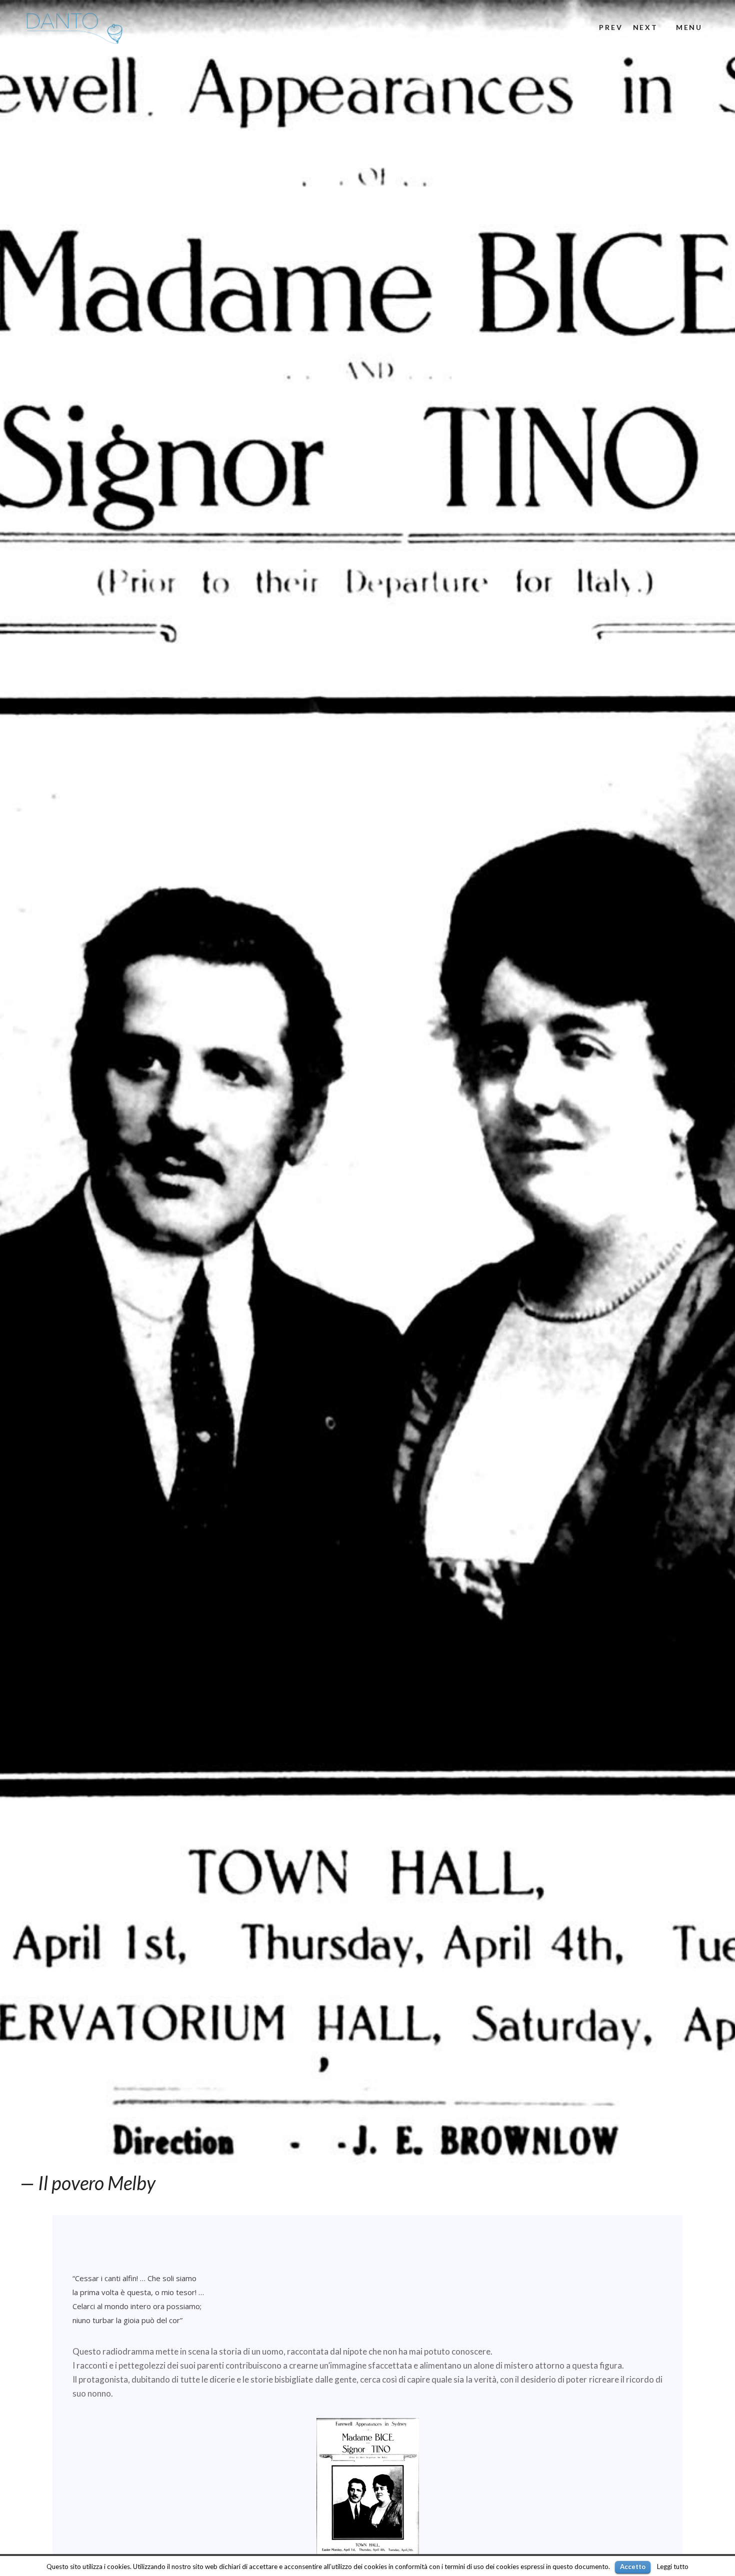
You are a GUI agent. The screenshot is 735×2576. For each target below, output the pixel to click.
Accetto (633, 2567)
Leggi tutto (673, 2567)
